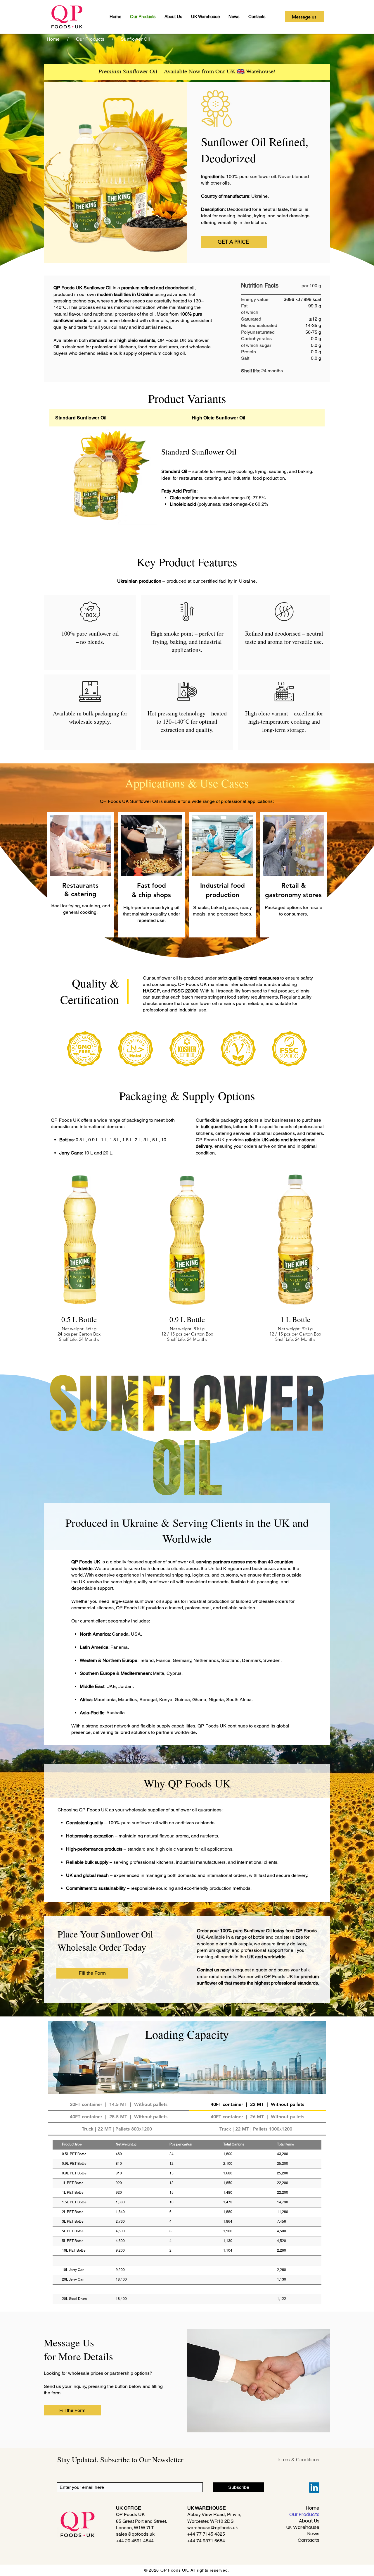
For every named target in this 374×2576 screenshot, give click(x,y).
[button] (234, 242)
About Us (309, 2521)
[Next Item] (318, 1269)
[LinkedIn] (314, 2488)
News (313, 2534)
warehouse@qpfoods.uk (213, 2528)
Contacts (309, 2540)
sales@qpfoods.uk (135, 2534)
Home (313, 2508)
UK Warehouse (303, 2527)
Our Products (304, 2515)
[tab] (118, 418)
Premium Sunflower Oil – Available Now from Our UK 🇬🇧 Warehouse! (187, 71)
